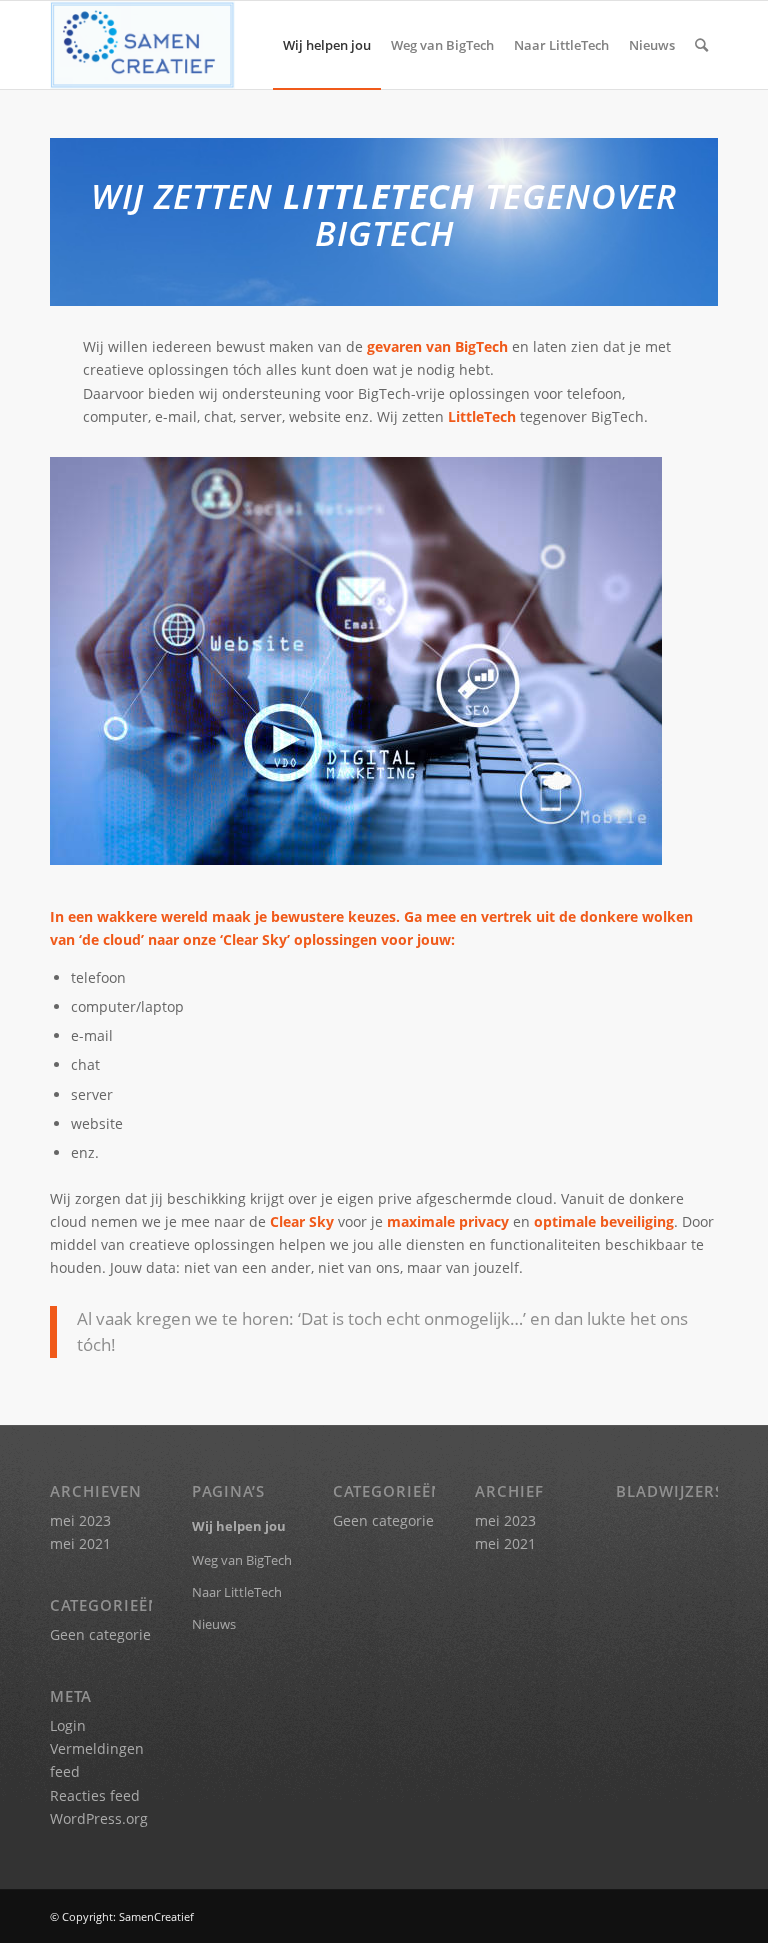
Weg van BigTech (242, 1560)
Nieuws (214, 1624)
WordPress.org (99, 1818)
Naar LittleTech (237, 1592)
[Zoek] (701, 45)
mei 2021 (80, 1543)
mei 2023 (80, 1520)
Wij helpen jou (239, 1526)
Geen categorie (100, 1634)
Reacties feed (95, 1795)
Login (68, 1725)
